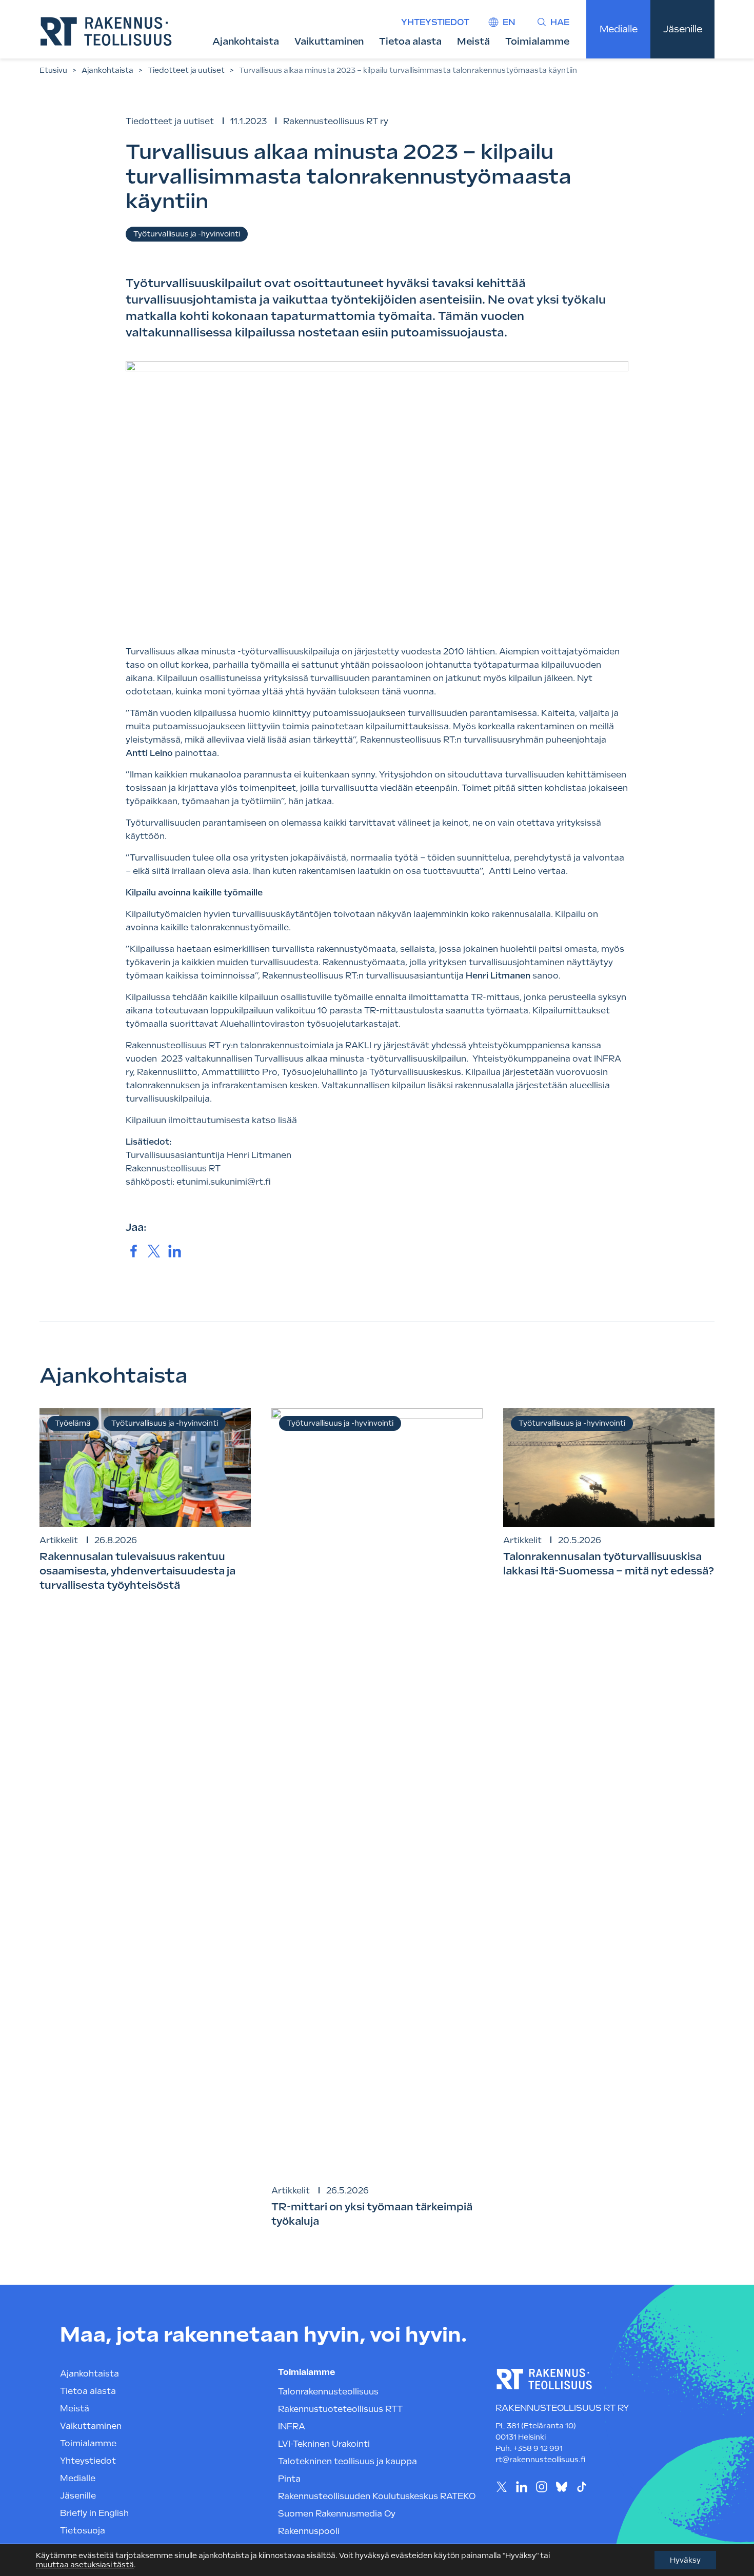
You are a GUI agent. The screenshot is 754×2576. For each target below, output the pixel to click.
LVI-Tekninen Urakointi (324, 2444)
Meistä (473, 41)
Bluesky (561, 2487)
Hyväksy (685, 2560)
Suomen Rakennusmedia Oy (337, 2514)
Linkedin (521, 2487)
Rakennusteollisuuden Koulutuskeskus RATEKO (377, 2496)
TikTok (581, 2487)
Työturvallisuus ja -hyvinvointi (187, 234)
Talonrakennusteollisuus (328, 2392)
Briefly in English (94, 2513)
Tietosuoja (83, 2531)
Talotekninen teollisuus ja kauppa (348, 2461)
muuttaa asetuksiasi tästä (85, 2565)
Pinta (289, 2479)
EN (509, 22)
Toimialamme (537, 41)
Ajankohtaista (246, 41)
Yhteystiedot (435, 22)
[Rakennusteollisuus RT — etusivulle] (106, 31)
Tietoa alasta (410, 41)
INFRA (292, 2427)
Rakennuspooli (309, 2531)
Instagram (541, 2487)
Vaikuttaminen (329, 41)
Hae (560, 22)
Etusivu (53, 70)
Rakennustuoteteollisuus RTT (340, 2409)
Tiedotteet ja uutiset (186, 70)
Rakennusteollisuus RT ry (336, 121)
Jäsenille (683, 29)
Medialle (619, 29)
